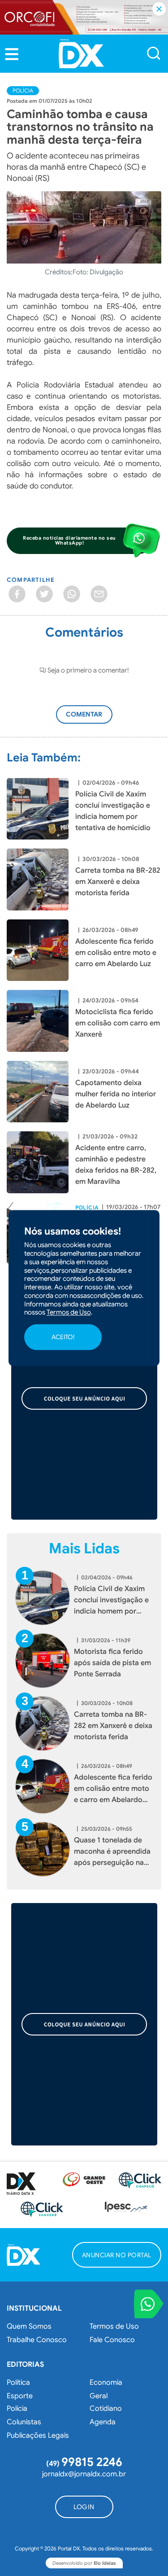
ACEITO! (63, 1337)
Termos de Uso (114, 2326)
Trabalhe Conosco (37, 2340)
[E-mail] (99, 594)
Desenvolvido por (84, 2563)
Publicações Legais (38, 2435)
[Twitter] (44, 594)
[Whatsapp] (72, 594)
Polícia (23, 90)
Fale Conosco (112, 2340)
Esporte (20, 2396)
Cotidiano (106, 2409)
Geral (99, 2396)
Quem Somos (29, 2326)
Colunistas (24, 2422)
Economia (106, 2383)
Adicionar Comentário (93, 719)
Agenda (103, 2422)
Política (18, 2383)
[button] (12, 54)
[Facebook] (17, 594)
